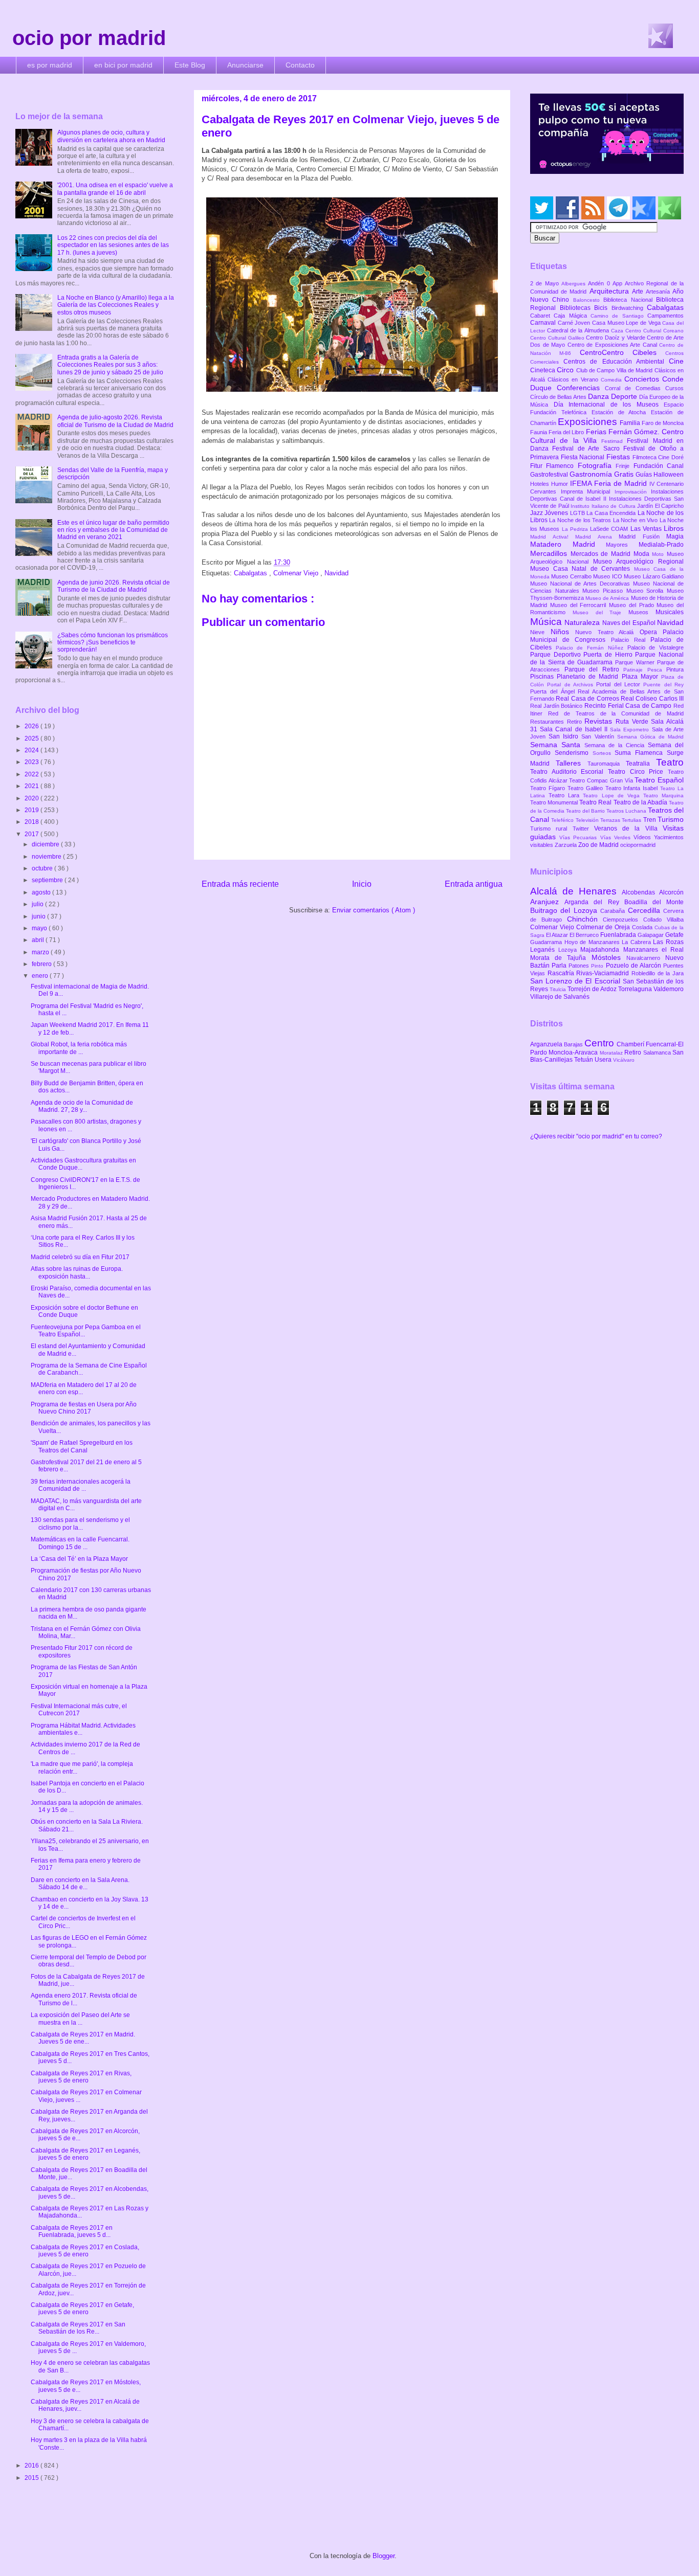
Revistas (600, 721)
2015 (32, 2478)
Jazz (537, 513)
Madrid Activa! (553, 537)
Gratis (625, 474)
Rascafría (562, 973)
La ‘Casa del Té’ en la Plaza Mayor (79, 1559)
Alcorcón (671, 892)
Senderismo (574, 753)
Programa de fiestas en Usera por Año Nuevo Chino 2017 (84, 1408)
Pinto (598, 966)
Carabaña (614, 911)
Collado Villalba (663, 920)
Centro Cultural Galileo (558, 338)
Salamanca (658, 1052)
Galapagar (651, 935)
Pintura (675, 669)
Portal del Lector (620, 684)
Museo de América (608, 598)
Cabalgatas (252, 573)
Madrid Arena (597, 537)
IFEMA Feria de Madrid (610, 483)
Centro (600, 1043)
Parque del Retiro (594, 669)
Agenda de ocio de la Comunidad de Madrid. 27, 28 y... (82, 1106)
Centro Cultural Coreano (654, 331)
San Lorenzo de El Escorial (576, 981)
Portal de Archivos (572, 685)
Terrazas (611, 820)
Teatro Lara (566, 795)
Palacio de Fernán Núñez (592, 648)
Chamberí (631, 1044)
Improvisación (633, 492)
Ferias (597, 432)
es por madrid (50, 65)
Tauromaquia (607, 764)
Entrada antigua (474, 884)
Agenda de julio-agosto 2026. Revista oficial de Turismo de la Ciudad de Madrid (115, 421)
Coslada (643, 927)
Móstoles (609, 957)
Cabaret (542, 316)
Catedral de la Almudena (579, 330)
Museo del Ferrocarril (580, 605)
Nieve (540, 632)
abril (39, 940)
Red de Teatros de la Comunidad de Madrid (616, 713)
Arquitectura (611, 291)
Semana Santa (557, 745)
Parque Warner (636, 662)
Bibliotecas (577, 308)
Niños (563, 632)
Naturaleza (583, 622)
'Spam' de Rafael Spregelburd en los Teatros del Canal (82, 1446)
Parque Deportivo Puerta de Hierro (583, 655)
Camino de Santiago (619, 316)
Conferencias (581, 388)
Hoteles (541, 484)
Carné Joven (575, 323)
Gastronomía (592, 474)
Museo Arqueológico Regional (638, 562)
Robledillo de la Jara (658, 973)
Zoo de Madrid (599, 845)
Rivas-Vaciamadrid (604, 973)
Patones (580, 966)
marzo (41, 952)
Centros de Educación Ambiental (616, 362)
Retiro (576, 722)
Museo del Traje (600, 612)
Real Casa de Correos (588, 699)
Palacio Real (631, 640)
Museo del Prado (633, 605)
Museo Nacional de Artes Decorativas (582, 584)
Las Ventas (647, 529)
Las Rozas (668, 942)
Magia (675, 536)
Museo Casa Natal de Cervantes (582, 569)
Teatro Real (596, 802)
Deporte (625, 396)
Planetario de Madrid (589, 677)
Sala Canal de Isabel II (575, 729)
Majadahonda (602, 950)
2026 (32, 726)
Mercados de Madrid (602, 554)
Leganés (544, 950)
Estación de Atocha (621, 412)
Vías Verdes (617, 837)
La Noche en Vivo (636, 520)
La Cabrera (637, 942)
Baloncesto (588, 300)
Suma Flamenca (641, 753)
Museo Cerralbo (572, 576)
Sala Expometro (631, 730)
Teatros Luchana (627, 811)
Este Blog (190, 65)
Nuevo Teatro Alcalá (607, 632)
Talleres (572, 763)
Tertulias (632, 820)
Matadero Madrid (568, 544)
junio (39, 916)
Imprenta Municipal (588, 491)
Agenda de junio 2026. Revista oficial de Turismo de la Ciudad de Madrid (114, 586)
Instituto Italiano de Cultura (604, 506)
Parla (560, 966)
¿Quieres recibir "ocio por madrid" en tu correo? (596, 1136)
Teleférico (563, 820)
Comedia (613, 380)
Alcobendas (640, 892)
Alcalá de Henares (576, 891)
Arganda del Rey (594, 902)
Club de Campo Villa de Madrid (615, 370)
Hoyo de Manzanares (593, 942)
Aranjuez (547, 902)
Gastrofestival (550, 475)
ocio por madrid (89, 38)
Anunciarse (245, 65)
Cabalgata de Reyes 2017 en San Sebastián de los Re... (78, 2328)
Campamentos (665, 316)
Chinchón (585, 919)
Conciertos (643, 379)
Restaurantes (549, 722)
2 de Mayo (546, 283)
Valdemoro (669, 989)
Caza (618, 331)
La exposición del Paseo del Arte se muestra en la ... (80, 2019)
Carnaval (544, 323)
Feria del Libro (567, 432)
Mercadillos (550, 553)
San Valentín (599, 736)
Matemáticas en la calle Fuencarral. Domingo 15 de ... (80, 1543)
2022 (32, 774)
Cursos (674, 388)
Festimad (614, 441)
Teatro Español (659, 780)
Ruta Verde (633, 722)
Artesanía (659, 292)
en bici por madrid (123, 65)
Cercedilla (646, 910)
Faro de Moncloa (663, 423)
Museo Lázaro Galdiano (654, 576)
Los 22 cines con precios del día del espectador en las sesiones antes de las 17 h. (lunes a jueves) (113, 245)
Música (547, 622)
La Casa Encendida (612, 513)
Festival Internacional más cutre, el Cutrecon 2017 (79, 1710)
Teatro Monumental (555, 802)
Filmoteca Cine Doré (658, 457)
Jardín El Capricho (660, 506)
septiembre (48, 880)
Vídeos (644, 837)
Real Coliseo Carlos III (652, 699)
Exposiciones (589, 422)
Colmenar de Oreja (604, 927)
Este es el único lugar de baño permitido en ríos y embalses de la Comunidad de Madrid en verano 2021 (113, 530)
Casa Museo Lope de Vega (627, 323)
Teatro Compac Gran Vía (602, 780)
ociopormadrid (638, 845)
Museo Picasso (604, 591)
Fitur (538, 466)
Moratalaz (612, 1053)
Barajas (574, 1044)
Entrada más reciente (240, 884)
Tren (650, 820)
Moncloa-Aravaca (574, 1052)
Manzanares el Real (653, 950)
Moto (659, 554)
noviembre (47, 857)
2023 (32, 762)
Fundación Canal (659, 466)
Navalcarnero (646, 958)
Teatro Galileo (586, 788)
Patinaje (635, 670)
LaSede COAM (610, 529)
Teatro (670, 762)
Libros (674, 528)
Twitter (583, 828)
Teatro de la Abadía (641, 802)
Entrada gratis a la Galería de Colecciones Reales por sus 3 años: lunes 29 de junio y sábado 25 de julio (110, 365)
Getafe (674, 935)
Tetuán (584, 1060)
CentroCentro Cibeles (623, 352)
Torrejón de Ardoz (593, 989)
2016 (32, 2466)
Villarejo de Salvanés (560, 997)
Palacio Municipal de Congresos (607, 636)
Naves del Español (630, 623)
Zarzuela (566, 845)
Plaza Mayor (641, 677)
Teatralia (641, 764)
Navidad (336, 573)
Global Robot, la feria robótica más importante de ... (79, 1048)
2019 (32, 810)
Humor (561, 484)
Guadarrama (547, 942)
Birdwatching (629, 308)
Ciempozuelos (623, 920)
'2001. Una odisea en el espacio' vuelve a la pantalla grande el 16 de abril (115, 189)
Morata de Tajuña (561, 958)
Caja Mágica (572, 316)
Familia (631, 423)
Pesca (657, 670)
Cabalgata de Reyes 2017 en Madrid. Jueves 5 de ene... (83, 2038)
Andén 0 (600, 283)
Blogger (384, 2556)
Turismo (671, 819)
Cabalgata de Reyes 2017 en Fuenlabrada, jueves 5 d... (72, 2231)
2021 (32, 786)
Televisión (588, 820)
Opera (651, 632)
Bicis (603, 308)
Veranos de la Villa (628, 828)
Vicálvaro (624, 1060)
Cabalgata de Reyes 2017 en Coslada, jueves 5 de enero (85, 2251)
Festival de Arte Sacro (588, 449)
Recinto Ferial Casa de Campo (629, 706)
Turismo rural (551, 828)
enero (41, 976)
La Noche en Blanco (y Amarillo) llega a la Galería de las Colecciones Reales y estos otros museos (116, 305)
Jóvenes (557, 513)
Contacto (300, 65)
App (619, 283)
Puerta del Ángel (554, 691)
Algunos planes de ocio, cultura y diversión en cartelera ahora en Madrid (111, 136)
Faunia (539, 432)
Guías (645, 475)
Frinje (624, 466)
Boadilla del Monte (654, 902)
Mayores (622, 545)
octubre (43, 868)
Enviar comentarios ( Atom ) (374, 910)
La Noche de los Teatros (581, 520)
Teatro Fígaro (549, 788)
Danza (599, 396)
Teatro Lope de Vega (613, 796)
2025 (32, 738)
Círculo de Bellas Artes (559, 397)
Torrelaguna (636, 989)
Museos (642, 612)
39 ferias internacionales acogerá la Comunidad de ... (81, 1485)
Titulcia (559, 989)
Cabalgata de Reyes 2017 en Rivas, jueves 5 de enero (81, 2077)
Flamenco (562, 466)
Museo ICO (608, 576)
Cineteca (543, 370)
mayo (40, 928)
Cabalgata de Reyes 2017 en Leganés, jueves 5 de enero (85, 2154)
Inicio (362, 884)
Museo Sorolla (647, 591)
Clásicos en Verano (574, 379)
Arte (639, 292)
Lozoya (569, 950)
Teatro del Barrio (586, 811)
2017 (32, 834)
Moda (643, 554)
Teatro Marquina (663, 796)
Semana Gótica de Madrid (650, 737)
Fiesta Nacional (584, 457)
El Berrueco (585, 935)
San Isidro (565, 736)
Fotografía (597, 465)
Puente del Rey (663, 685)
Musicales (670, 612)
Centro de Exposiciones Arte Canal (614, 345)
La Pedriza (576, 529)
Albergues (575, 284)
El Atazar (558, 935)
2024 (32, 750)
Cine (676, 361)
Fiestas (619, 457)
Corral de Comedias (635, 388)
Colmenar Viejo (297, 573)
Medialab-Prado (661, 545)
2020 (32, 798)
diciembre (46, 844)
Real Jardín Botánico (557, 706)
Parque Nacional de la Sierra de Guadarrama (607, 658)
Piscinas (543, 677)
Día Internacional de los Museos (609, 405)
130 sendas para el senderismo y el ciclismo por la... (80, 1524)
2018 (32, 822)
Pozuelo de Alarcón (635, 966)
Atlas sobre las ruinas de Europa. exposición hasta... (77, 1272)
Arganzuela (547, 1044)
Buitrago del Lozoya (565, 910)
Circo (566, 370)
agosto (42, 892)
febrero (42, 964)
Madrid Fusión (642, 536)
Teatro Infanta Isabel (633, 788)
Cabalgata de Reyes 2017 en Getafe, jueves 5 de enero (82, 2309)
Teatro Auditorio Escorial (569, 772)
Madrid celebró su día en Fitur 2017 (80, 1257)
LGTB (578, 513)
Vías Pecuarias (580, 837)
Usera (604, 1060)
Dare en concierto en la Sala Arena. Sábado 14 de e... (80, 1884)
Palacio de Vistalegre (656, 647)
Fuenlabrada (619, 935)
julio (38, 904)
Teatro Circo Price (638, 772)
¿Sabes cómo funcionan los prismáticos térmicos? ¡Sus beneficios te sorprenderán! (113, 643)
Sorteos (604, 753)
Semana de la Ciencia (616, 745)
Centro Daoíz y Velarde (616, 338)
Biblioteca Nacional (630, 300)
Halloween (669, 475)
